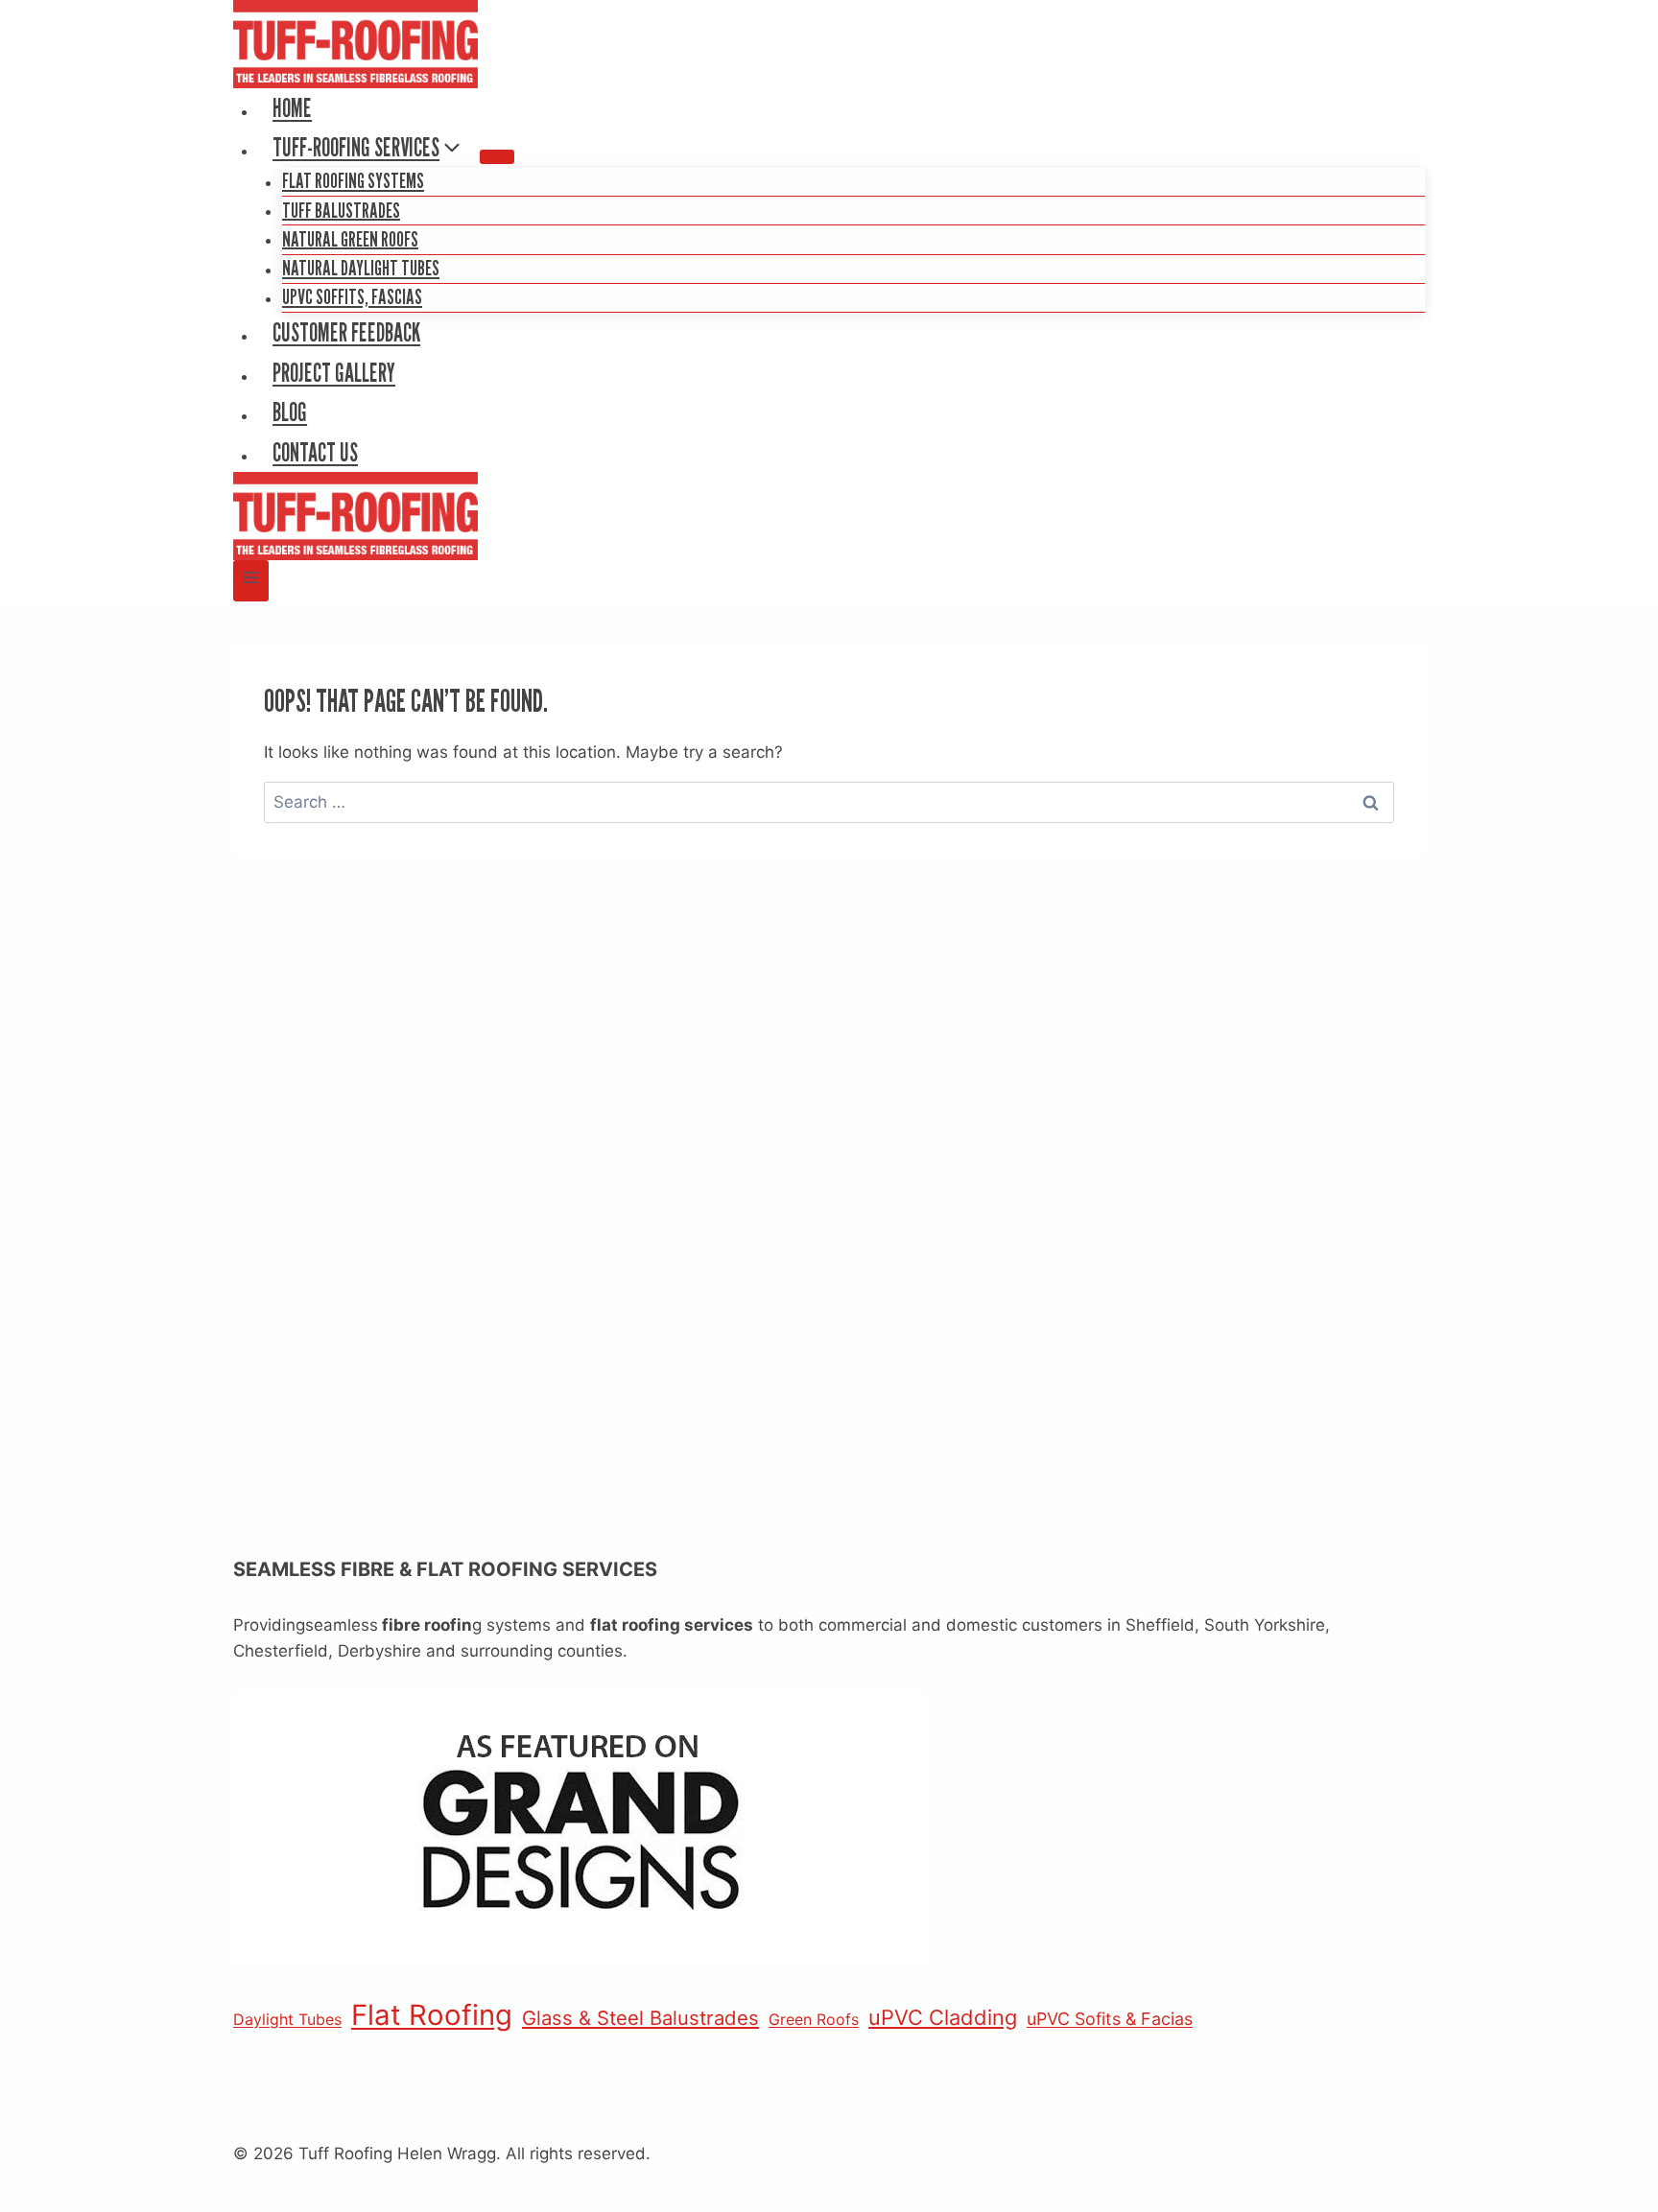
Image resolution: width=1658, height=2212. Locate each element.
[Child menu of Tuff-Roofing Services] (497, 156)
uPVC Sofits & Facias (1110, 2019)
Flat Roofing (432, 2015)
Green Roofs (814, 2019)
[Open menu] (251, 581)
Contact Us (315, 452)
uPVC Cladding (943, 2017)
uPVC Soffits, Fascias (352, 296)
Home (292, 108)
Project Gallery (334, 373)
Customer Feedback (346, 332)
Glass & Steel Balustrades (640, 2018)
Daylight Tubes (287, 2019)
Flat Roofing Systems (353, 180)
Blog (290, 412)
